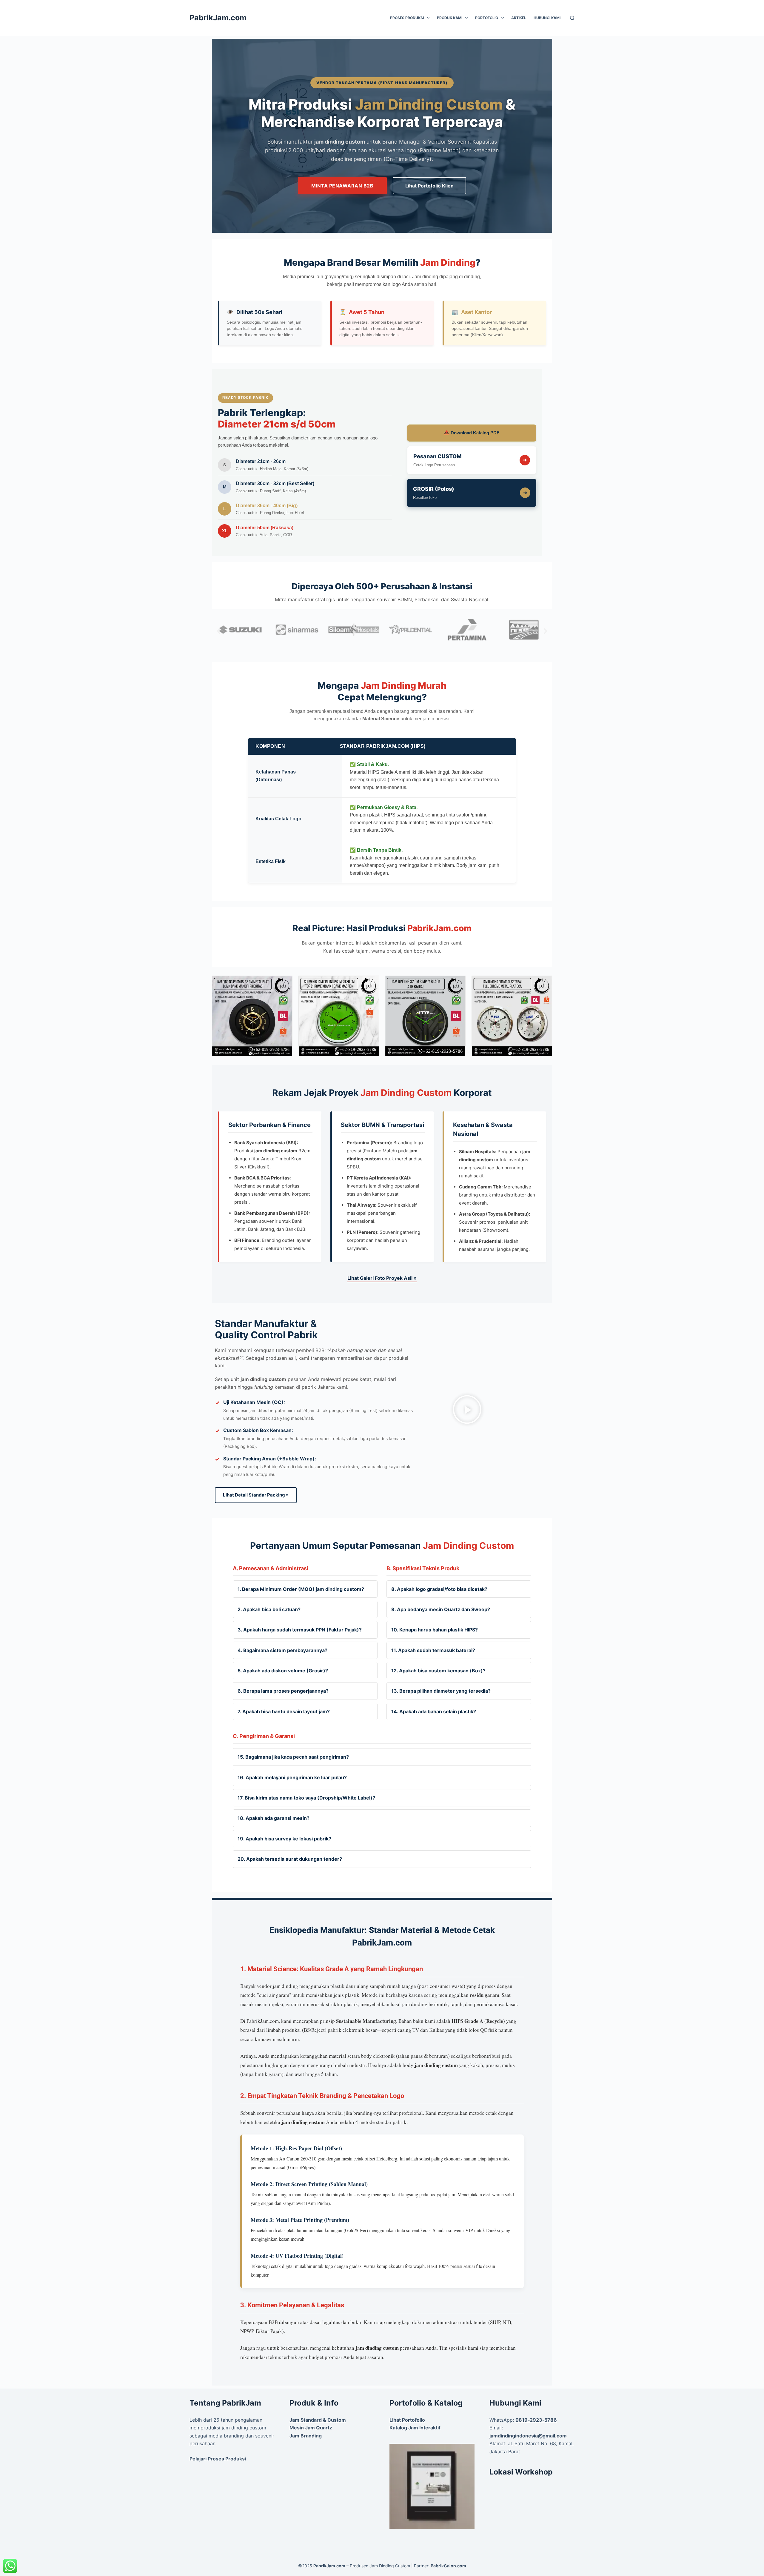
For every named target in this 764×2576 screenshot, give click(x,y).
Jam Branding (306, 2436)
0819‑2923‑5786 (536, 2420)
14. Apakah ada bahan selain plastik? (434, 1711)
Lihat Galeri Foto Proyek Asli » (382, 1278)
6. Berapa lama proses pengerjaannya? (283, 1691)
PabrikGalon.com (448, 2566)
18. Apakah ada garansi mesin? (274, 1818)
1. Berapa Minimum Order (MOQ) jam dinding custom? (301, 1589)
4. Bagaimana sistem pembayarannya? (282, 1650)
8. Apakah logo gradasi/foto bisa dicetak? (439, 1589)
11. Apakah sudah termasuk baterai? (433, 1650)
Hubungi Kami (547, 18)
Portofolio (487, 18)
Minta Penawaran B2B (342, 186)
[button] (219, 631)
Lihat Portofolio (407, 2420)
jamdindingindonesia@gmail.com (528, 2436)
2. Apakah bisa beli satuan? (269, 1609)
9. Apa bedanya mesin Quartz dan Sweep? (441, 1609)
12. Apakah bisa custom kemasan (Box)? (438, 1671)
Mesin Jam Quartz (311, 2428)
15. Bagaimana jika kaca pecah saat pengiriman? (293, 1757)
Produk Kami (450, 18)
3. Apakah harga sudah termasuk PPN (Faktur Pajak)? (300, 1630)
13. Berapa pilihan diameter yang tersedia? (441, 1691)
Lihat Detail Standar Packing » (256, 1495)
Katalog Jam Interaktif (415, 2428)
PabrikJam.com (218, 18)
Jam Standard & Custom (318, 2420)
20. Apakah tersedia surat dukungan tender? (290, 1859)
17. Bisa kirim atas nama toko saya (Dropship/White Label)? (306, 1798)
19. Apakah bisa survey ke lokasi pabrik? (284, 1839)
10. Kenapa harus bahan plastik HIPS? (435, 1630)
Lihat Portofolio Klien (429, 186)
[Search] (572, 18)
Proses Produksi (407, 18)
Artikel (519, 18)
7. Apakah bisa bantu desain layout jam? (284, 1711)
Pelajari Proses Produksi (218, 2459)
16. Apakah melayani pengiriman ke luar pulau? (292, 1777)
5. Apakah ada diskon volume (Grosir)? (283, 1671)
